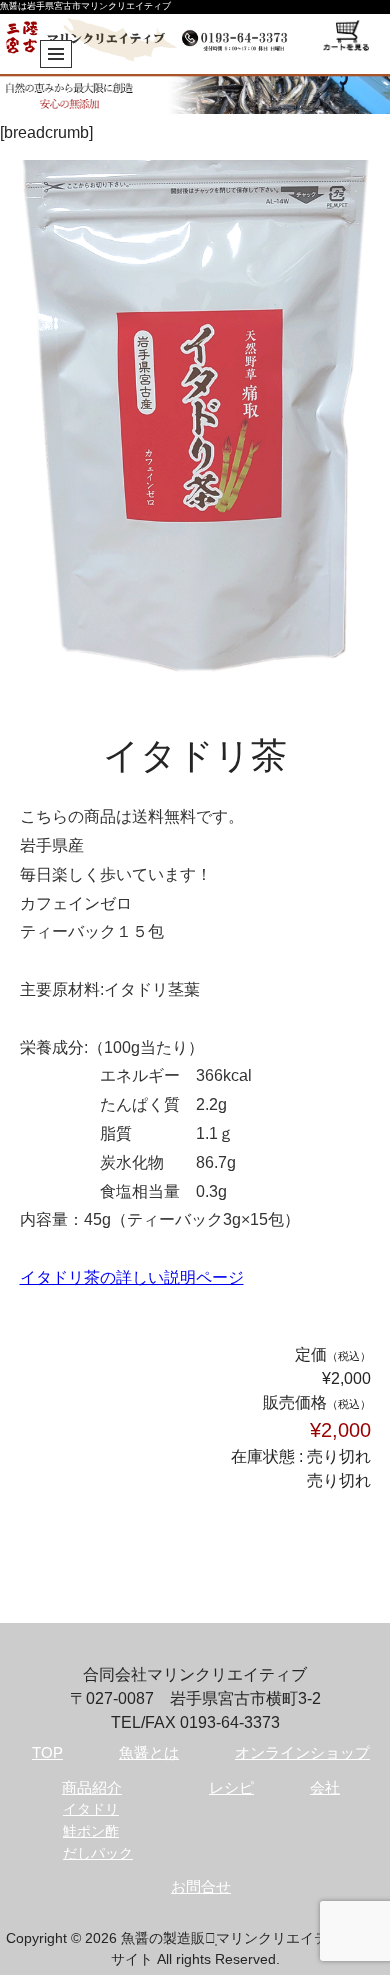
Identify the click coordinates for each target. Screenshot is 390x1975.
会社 (325, 1787)
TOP (47, 1752)
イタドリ (91, 1809)
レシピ (231, 1787)
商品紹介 (92, 1787)
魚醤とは (149, 1752)
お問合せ (201, 1886)
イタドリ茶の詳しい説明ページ (132, 1277)
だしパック (98, 1853)
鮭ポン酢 (91, 1831)
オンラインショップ (302, 1752)
